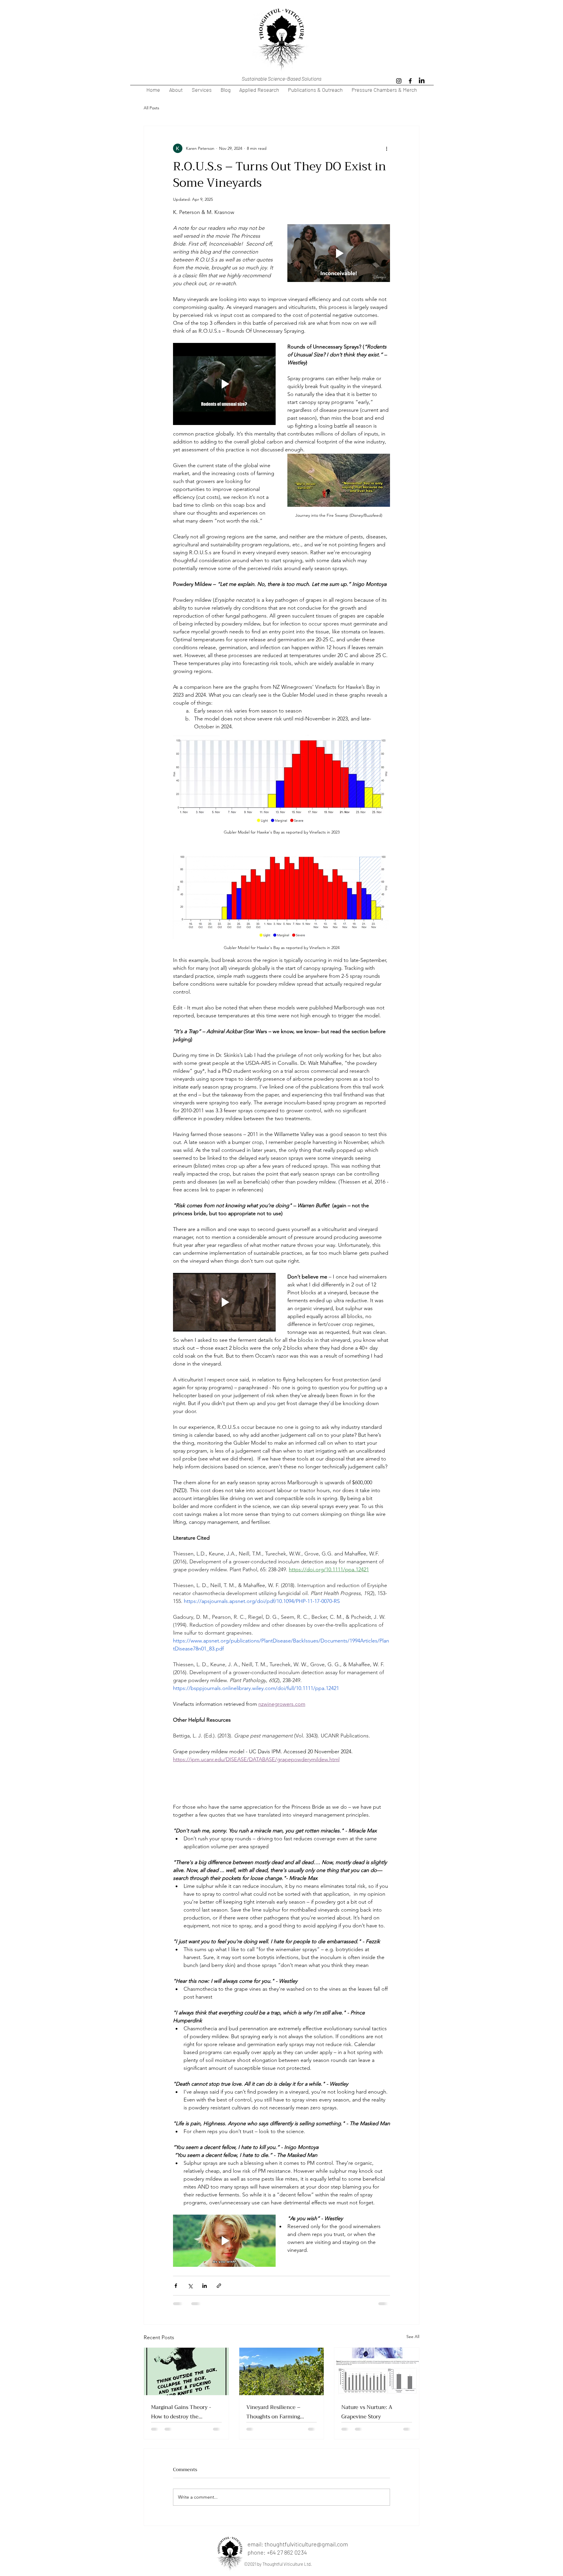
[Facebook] (410, 81)
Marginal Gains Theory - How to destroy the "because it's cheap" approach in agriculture (181, 2412)
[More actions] (386, 148)
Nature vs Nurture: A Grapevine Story (367, 2412)
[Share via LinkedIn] (205, 2286)
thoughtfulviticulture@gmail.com (306, 2544)
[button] (339, 253)
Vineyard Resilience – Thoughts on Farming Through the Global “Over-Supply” (279, 2412)
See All (413, 2337)
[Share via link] (219, 2286)
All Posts (151, 108)
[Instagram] (399, 81)
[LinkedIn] (422, 81)
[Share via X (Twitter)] (190, 2286)
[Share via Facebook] (176, 2286)
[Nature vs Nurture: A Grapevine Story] (377, 2371)
